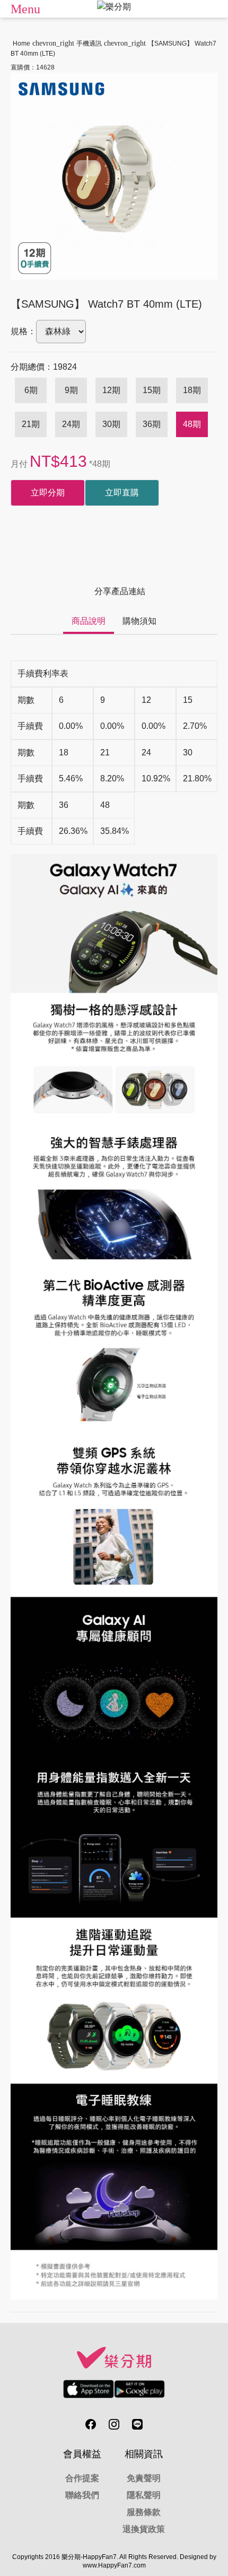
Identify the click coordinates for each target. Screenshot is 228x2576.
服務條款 (144, 2512)
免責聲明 (144, 2478)
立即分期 (48, 493)
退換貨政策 (144, 2529)
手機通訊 (89, 43)
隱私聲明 (144, 2495)
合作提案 (82, 2478)
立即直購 (122, 493)
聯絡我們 (82, 2495)
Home (21, 43)
